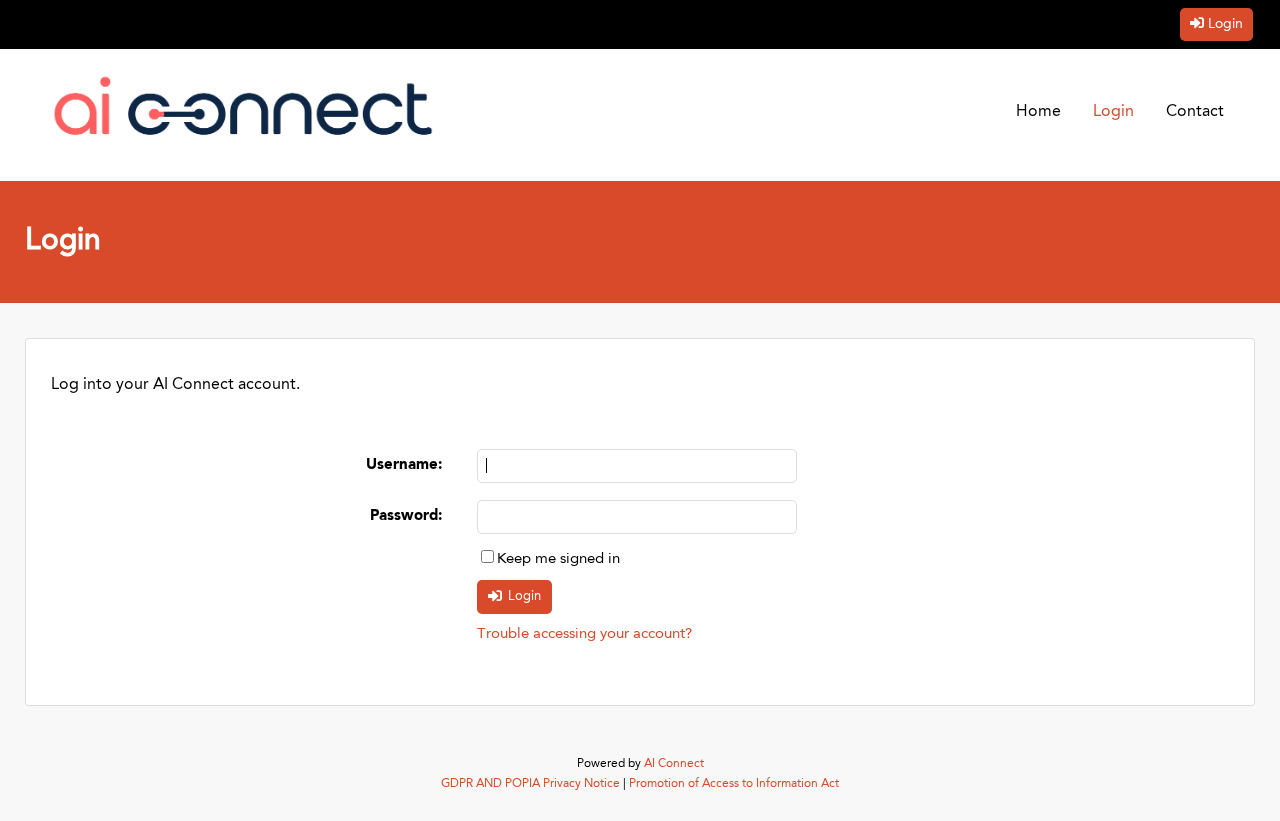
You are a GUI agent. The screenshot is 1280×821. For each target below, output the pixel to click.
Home (1038, 112)
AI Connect (674, 764)
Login (1225, 24)
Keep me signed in (558, 559)
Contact (1195, 112)
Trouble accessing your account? (584, 634)
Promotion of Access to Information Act (734, 784)
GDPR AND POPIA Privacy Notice (530, 784)
